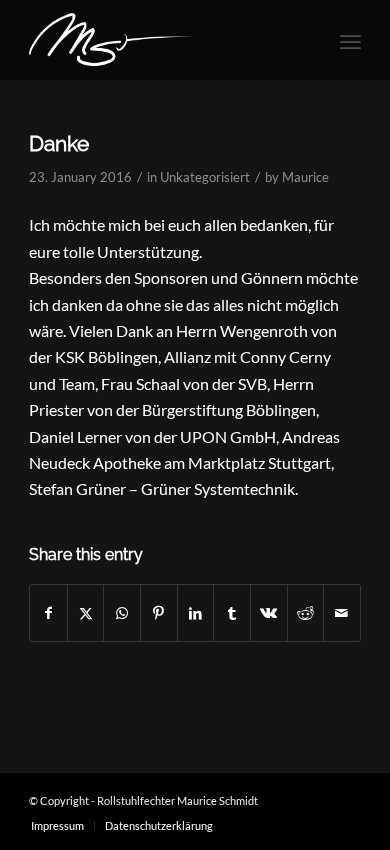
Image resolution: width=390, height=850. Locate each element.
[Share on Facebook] (48, 613)
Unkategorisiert (205, 177)
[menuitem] (350, 40)
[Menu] (350, 40)
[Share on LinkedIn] (196, 613)
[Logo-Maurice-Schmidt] (161, 40)
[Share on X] (86, 613)
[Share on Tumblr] (232, 613)
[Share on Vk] (269, 613)
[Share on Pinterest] (159, 613)
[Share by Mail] (342, 613)
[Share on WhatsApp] (122, 613)
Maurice (305, 177)
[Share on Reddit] (306, 613)
